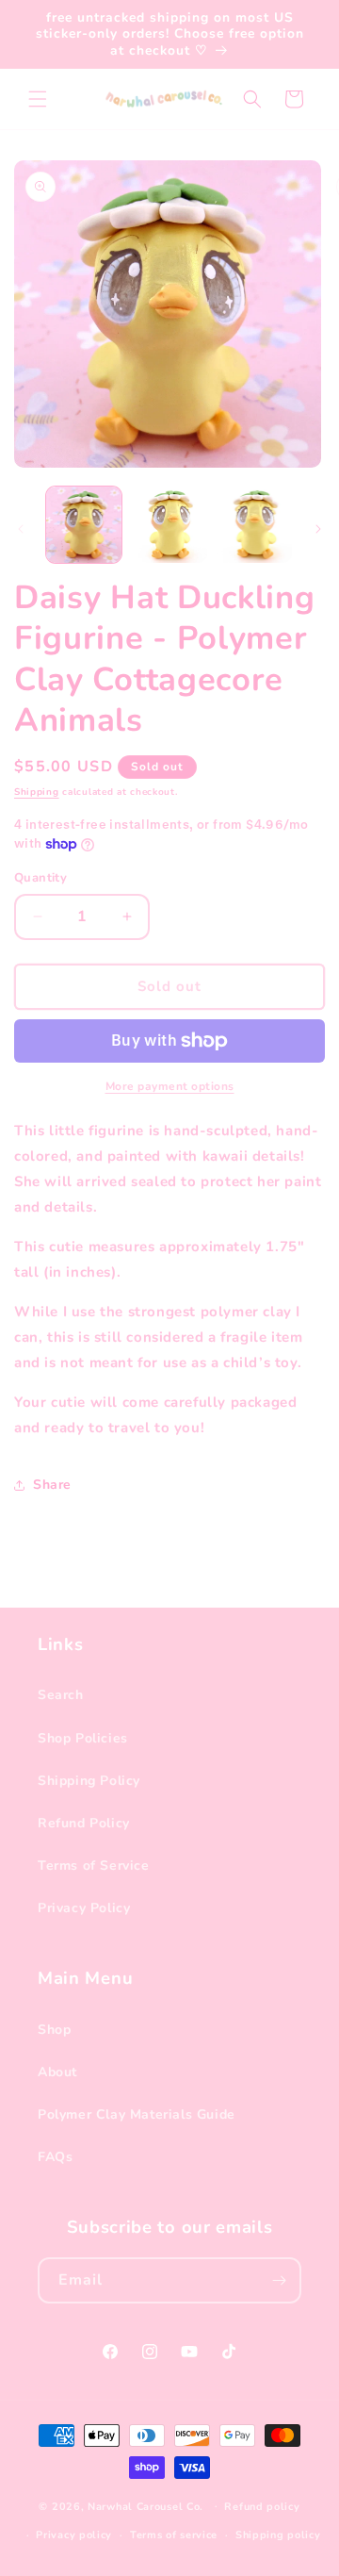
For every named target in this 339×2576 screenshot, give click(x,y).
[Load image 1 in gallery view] (84, 524)
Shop (54, 2030)
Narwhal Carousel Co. (145, 2506)
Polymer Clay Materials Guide (137, 2114)
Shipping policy (278, 2535)
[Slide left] (21, 529)
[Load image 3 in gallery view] (254, 524)
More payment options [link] (170, 1086)
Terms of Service (94, 1866)
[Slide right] (318, 529)
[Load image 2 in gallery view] (169, 524)
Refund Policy (84, 1823)
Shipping (37, 792)
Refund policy (262, 2507)
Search (61, 1695)
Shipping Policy (89, 1781)
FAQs (55, 2157)
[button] (38, 99)
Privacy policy (74, 2535)
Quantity (40, 878)
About (57, 2072)
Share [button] (52, 1485)
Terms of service (174, 2535)
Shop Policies (83, 1738)
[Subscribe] (279, 2280)
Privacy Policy (84, 1908)
